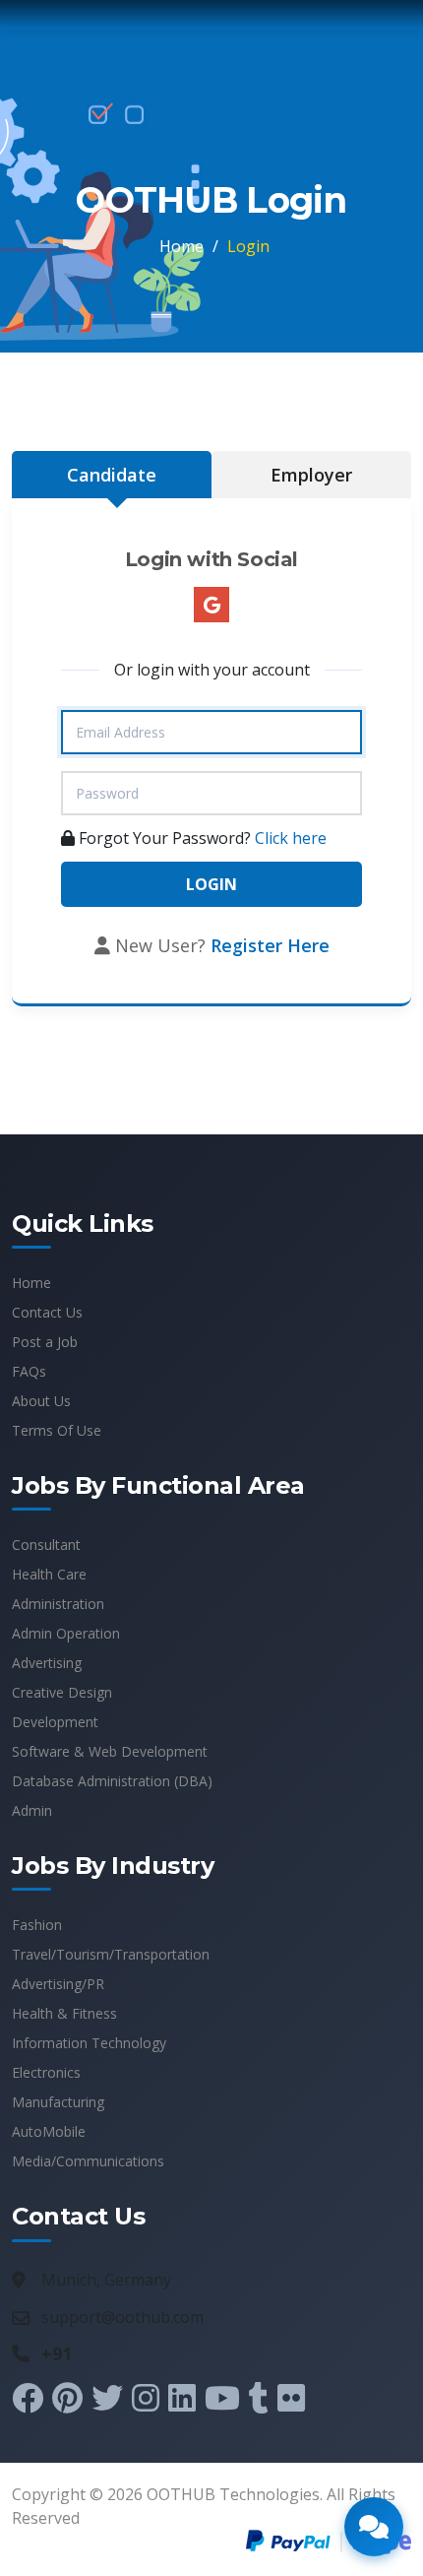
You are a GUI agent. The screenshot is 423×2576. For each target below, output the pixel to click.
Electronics (46, 2072)
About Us (41, 1401)
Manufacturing (58, 2102)
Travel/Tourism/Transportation (111, 1954)
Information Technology (89, 2043)
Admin (32, 1810)
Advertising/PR (58, 1984)
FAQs (29, 1371)
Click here (291, 838)
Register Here (270, 945)
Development (55, 1722)
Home (181, 246)
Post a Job (45, 1342)
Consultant (46, 1545)
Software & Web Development (110, 1751)
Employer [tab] (311, 475)
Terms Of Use (57, 1430)
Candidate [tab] (112, 475)
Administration (58, 1604)
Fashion (37, 1925)
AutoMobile (49, 2131)
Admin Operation (66, 1633)
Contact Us (47, 1312)
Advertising (47, 1663)
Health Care (49, 1574)
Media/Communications (88, 2161)
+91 (57, 2353)
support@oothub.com (122, 2317)
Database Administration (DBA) (112, 1781)
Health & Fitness (64, 2013)
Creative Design (62, 1692)
